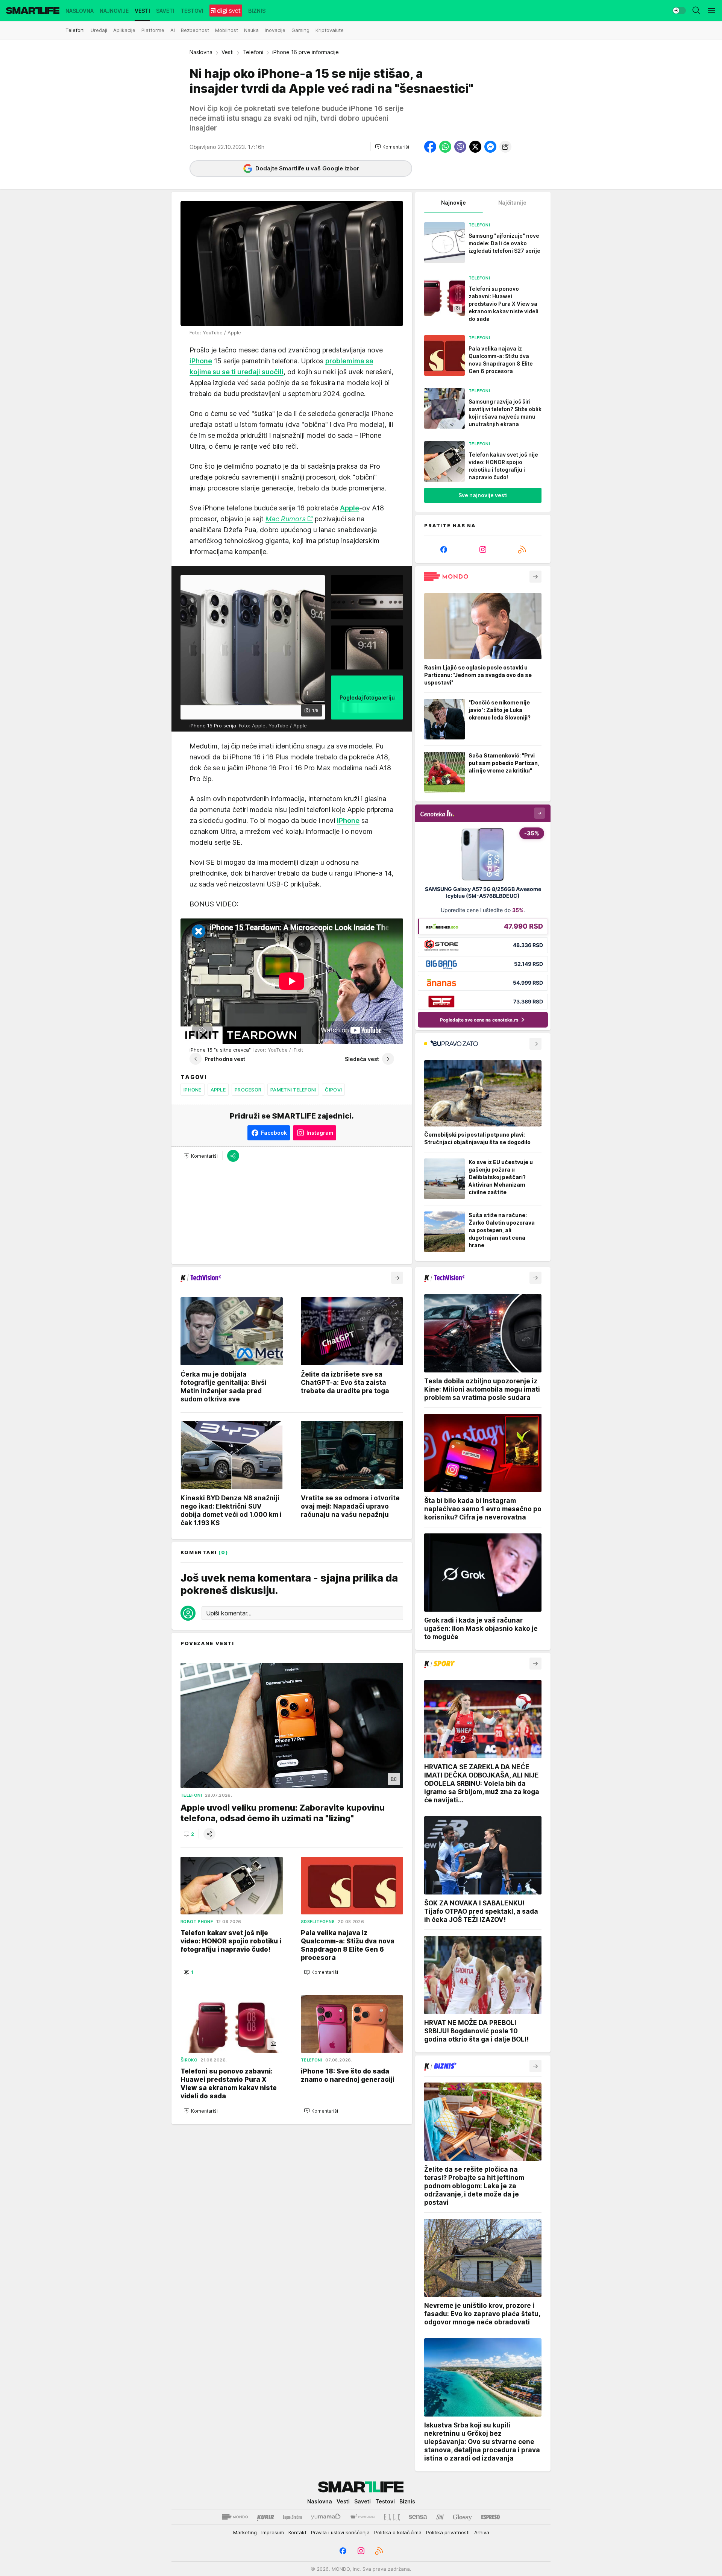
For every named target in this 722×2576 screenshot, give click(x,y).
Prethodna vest (225, 1059)
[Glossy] (462, 2517)
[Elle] (392, 2517)
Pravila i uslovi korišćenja (340, 2532)
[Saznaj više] (535, 577)
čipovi (333, 1090)
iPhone (193, 1090)
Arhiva (482, 2532)
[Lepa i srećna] (293, 2517)
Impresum (273, 2532)
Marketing (245, 2532)
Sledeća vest (362, 1059)
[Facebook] (444, 550)
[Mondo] (235, 2517)
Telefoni (253, 52)
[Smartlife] (33, 11)
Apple (218, 1090)
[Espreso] (491, 2517)
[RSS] (522, 550)
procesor (248, 1090)
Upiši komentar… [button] (229, 1613)
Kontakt (297, 2532)
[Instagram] (483, 550)
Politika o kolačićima (398, 2532)
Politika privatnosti (448, 2532)
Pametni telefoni (293, 1090)
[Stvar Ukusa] (362, 2517)
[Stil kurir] (440, 2517)
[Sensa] (418, 2517)
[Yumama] (326, 2517)
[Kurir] (265, 2517)
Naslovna (201, 52)
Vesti (228, 52)
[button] (392, 147)
